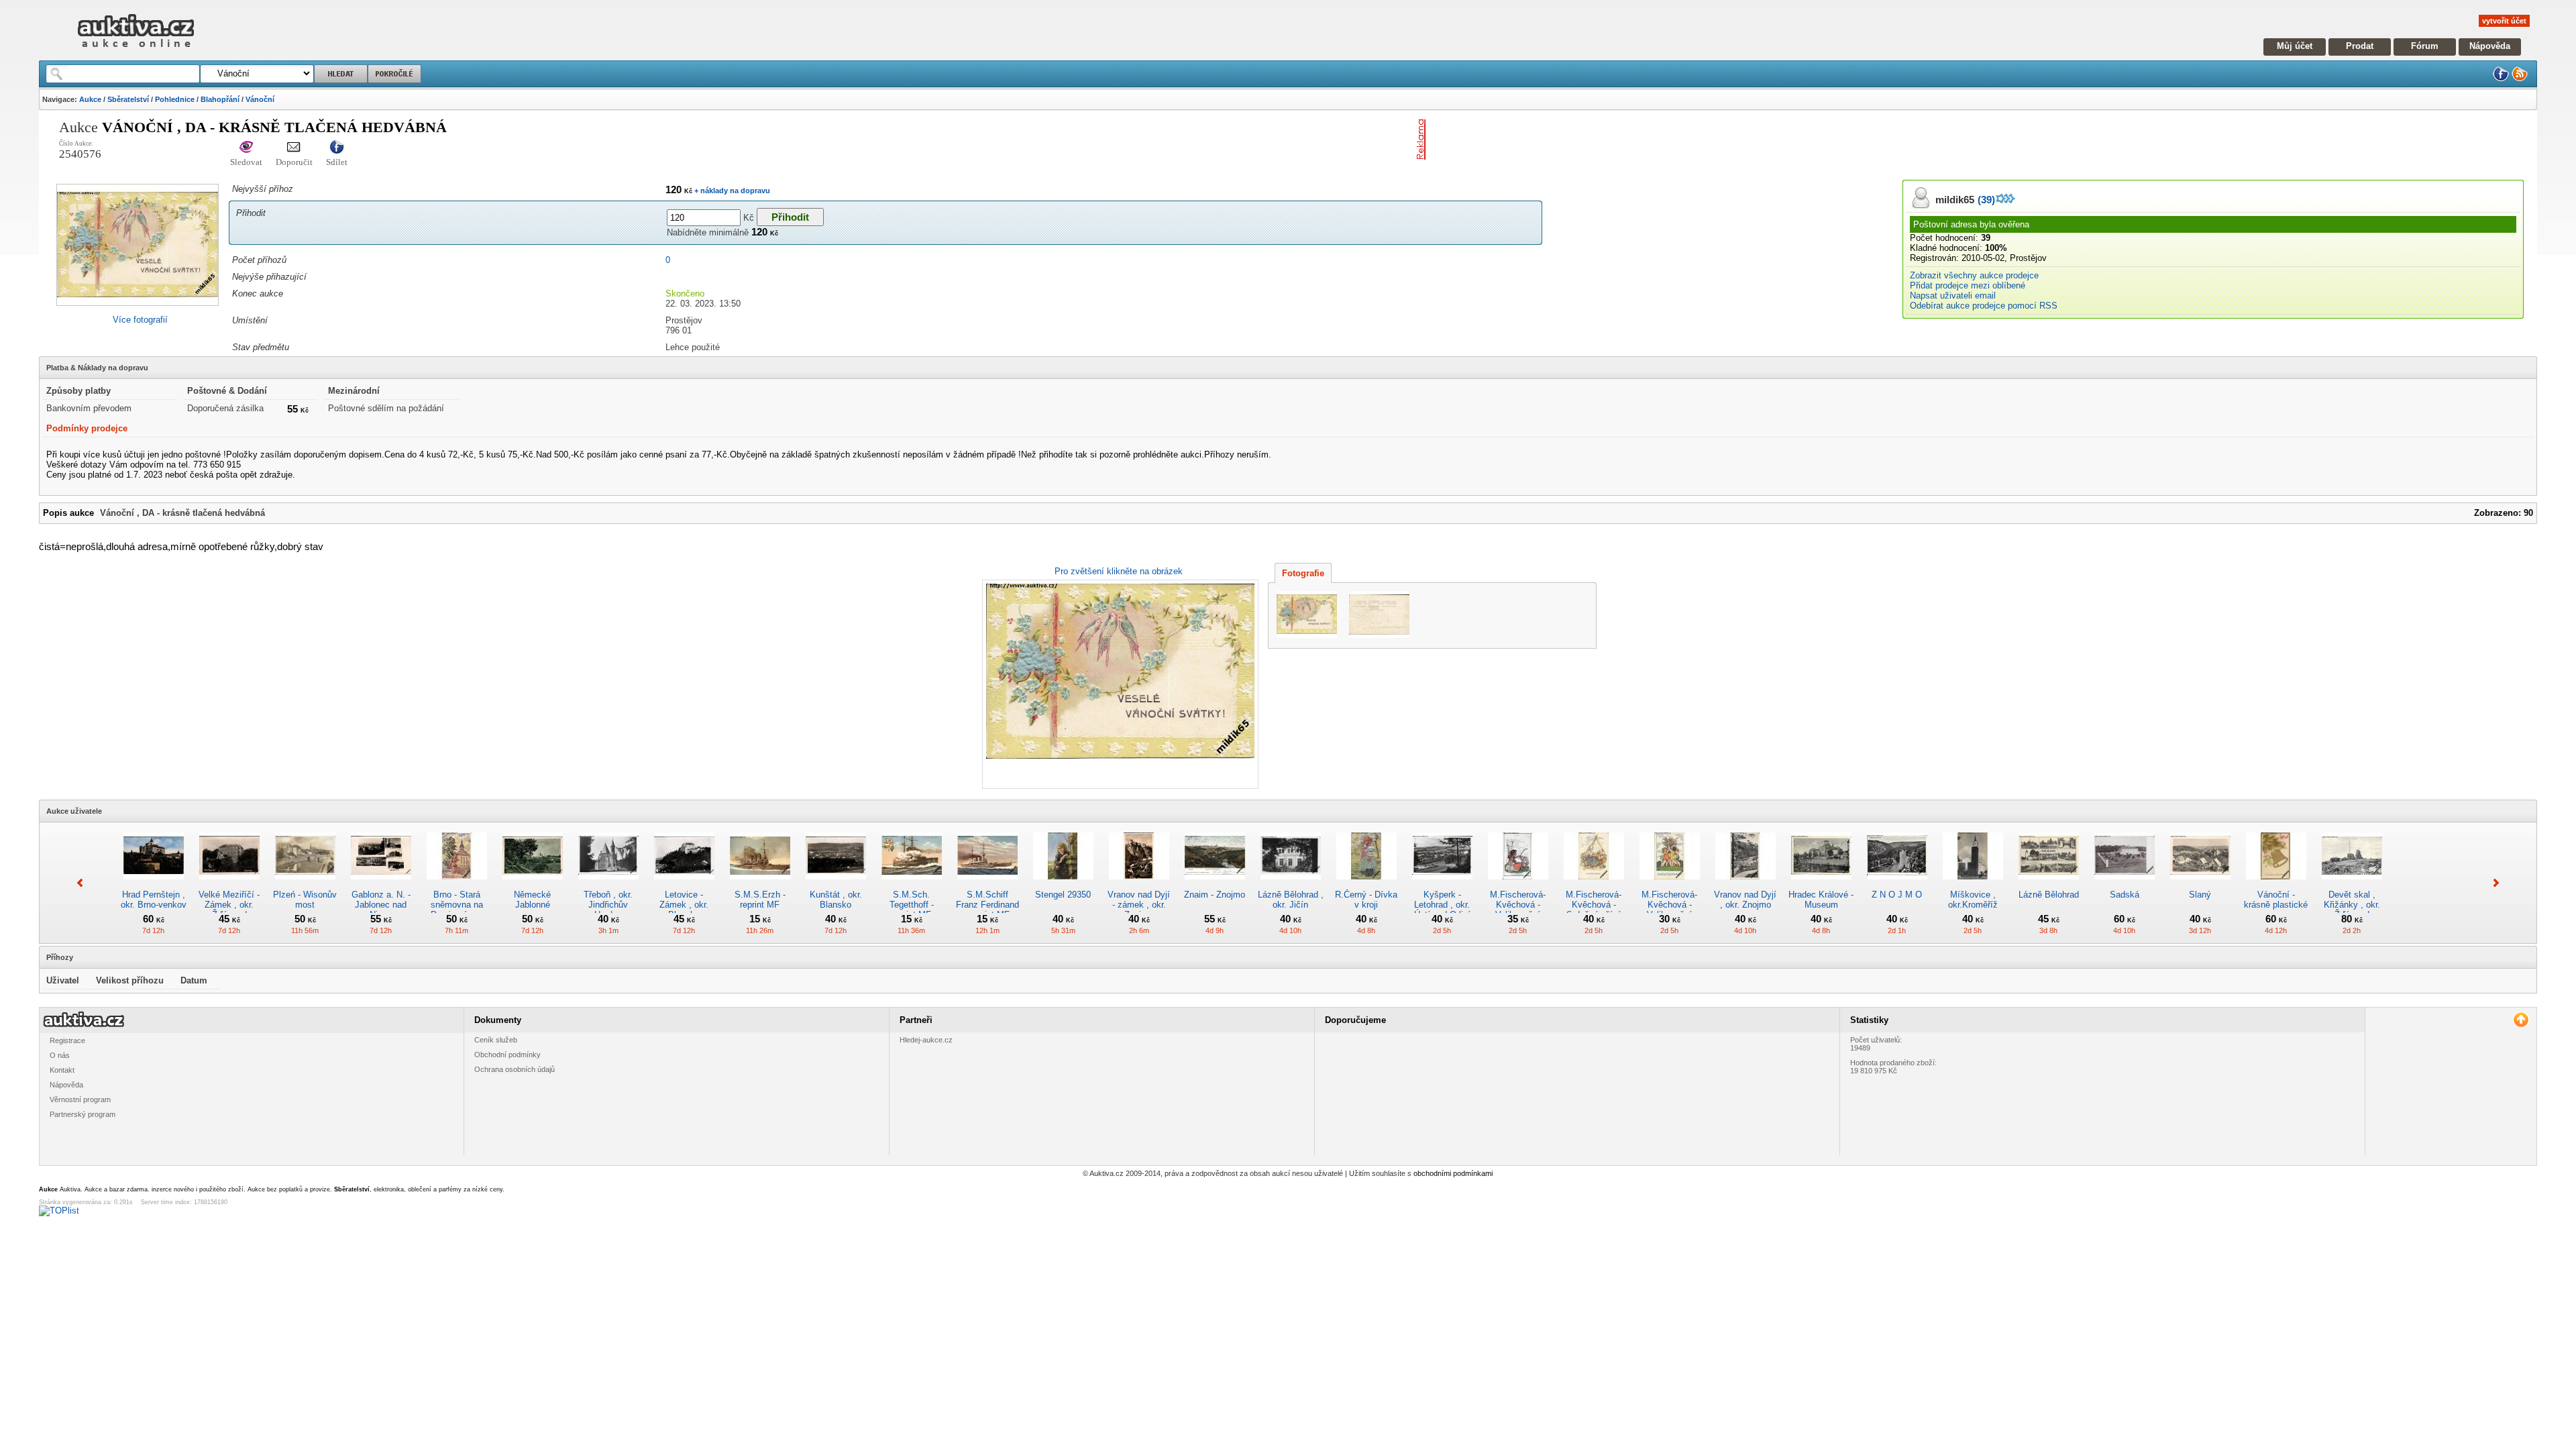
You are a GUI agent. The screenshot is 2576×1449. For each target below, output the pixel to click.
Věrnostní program (80, 1099)
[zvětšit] (1119, 684)
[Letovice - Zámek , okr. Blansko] (684, 884)
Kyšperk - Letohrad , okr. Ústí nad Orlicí (1442, 905)
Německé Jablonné (532, 900)
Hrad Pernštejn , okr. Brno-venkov (154, 900)
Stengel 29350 (1063, 895)
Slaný (2200, 895)
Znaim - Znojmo (1215, 895)
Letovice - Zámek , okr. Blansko (684, 905)
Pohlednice (175, 99)
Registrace (67, 1040)
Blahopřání (220, 99)
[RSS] (2520, 79)
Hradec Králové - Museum (1821, 900)
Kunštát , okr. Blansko (836, 900)
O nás (60, 1055)
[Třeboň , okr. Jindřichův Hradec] (608, 884)
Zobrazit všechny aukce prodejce (1974, 275)
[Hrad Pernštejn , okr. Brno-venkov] (154, 884)
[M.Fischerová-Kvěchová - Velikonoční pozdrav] (1518, 884)
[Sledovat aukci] (246, 148)
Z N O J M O (1897, 895)
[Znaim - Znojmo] (1215, 884)
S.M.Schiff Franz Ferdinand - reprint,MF (987, 905)
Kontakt (62, 1070)
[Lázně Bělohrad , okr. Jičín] (1291, 884)
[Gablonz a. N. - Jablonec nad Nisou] (381, 884)
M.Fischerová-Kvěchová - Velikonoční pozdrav (1518, 910)
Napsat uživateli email (1953, 296)
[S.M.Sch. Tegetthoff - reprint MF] (912, 884)
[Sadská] (2125, 884)
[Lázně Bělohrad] (2049, 884)
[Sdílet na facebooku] (337, 148)
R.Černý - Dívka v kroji (1366, 900)
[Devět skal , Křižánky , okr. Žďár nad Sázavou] (2352, 884)
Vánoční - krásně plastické (2276, 900)
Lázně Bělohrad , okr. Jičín (1291, 900)
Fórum (2425, 46)
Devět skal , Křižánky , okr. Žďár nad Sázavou (2352, 910)
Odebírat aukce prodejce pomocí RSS (1984, 306)
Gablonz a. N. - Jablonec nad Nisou (381, 905)
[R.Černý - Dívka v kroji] (1366, 884)
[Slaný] (2200, 884)
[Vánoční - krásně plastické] (2276, 884)
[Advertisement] (1588, 140)
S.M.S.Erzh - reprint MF (760, 900)
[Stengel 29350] (1063, 884)
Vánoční (260, 99)
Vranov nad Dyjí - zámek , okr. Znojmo (1139, 905)
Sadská (2125, 895)
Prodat (2360, 46)
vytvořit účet (2504, 21)
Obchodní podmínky (507, 1055)
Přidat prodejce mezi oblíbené (1968, 285)
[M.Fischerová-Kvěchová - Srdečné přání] (1594, 884)
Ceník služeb (496, 1040)
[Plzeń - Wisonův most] (305, 884)
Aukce (90, 99)
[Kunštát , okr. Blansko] (836, 884)
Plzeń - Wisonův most (305, 900)
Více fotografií (140, 320)
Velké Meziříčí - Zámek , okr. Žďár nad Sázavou (229, 910)
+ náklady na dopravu (731, 191)
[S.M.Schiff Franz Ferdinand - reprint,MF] (987, 884)
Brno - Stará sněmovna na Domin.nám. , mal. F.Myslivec (457, 910)
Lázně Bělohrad (2049, 895)
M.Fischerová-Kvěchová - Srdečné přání (1594, 905)
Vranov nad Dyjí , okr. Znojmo (1745, 900)
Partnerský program (83, 1114)
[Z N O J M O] (1897, 884)
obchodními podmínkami (1453, 1173)
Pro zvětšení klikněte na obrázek (1119, 571)
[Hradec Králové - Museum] (1821, 884)
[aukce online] (136, 51)
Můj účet (2295, 46)
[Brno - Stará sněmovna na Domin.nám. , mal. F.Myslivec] (457, 884)
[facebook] (2501, 79)
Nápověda (2490, 46)
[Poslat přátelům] (294, 148)
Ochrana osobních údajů (515, 1069)
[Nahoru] (2521, 1020)
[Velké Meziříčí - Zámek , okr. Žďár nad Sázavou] (229, 884)
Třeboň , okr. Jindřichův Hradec (608, 905)
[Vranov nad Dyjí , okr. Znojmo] (1746, 884)
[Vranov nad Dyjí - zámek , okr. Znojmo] (1139, 884)
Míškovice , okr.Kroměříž (1973, 900)
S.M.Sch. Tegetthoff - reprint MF (912, 905)
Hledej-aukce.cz (926, 1040)
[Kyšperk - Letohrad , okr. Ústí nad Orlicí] (1442, 884)
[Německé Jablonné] (533, 884)
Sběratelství (128, 99)
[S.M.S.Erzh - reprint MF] (760, 884)
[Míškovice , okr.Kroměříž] (1973, 884)
